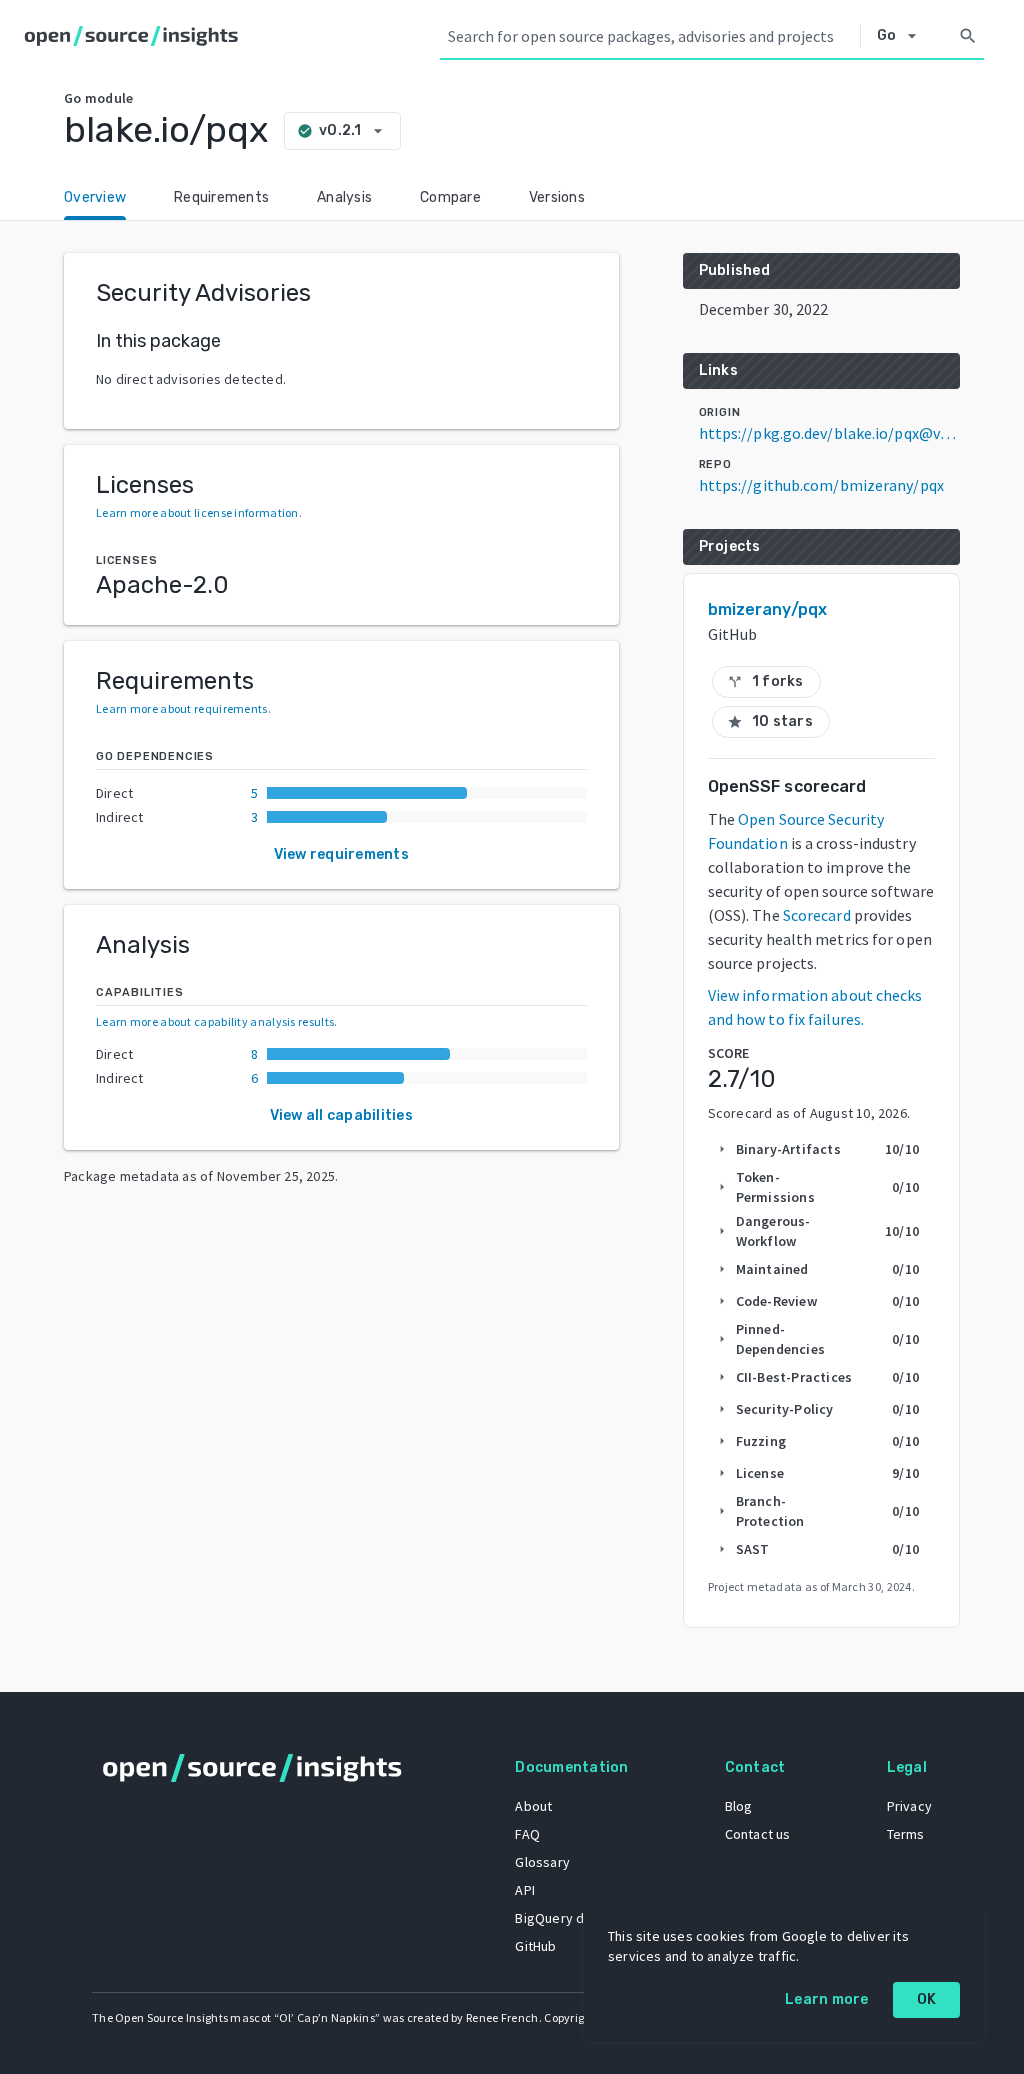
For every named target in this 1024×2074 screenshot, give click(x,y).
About (533, 1806)
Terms (906, 1834)
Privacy (909, 1806)
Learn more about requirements (182, 708)
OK (927, 1999)
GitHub (535, 1946)
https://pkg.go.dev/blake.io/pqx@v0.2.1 (829, 433)
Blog (739, 1806)
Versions (557, 197)
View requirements (341, 854)
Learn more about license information (197, 512)
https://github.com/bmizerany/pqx (821, 485)
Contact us (758, 1834)
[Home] (135, 36)
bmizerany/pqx (767, 609)
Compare (450, 197)
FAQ (527, 1834)
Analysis (344, 197)
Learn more (827, 1999)
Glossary (542, 1862)
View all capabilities (341, 1115)
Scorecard (817, 915)
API (525, 1890)
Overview (95, 197)
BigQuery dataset (569, 1918)
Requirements (221, 197)
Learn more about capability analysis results (215, 1021)
